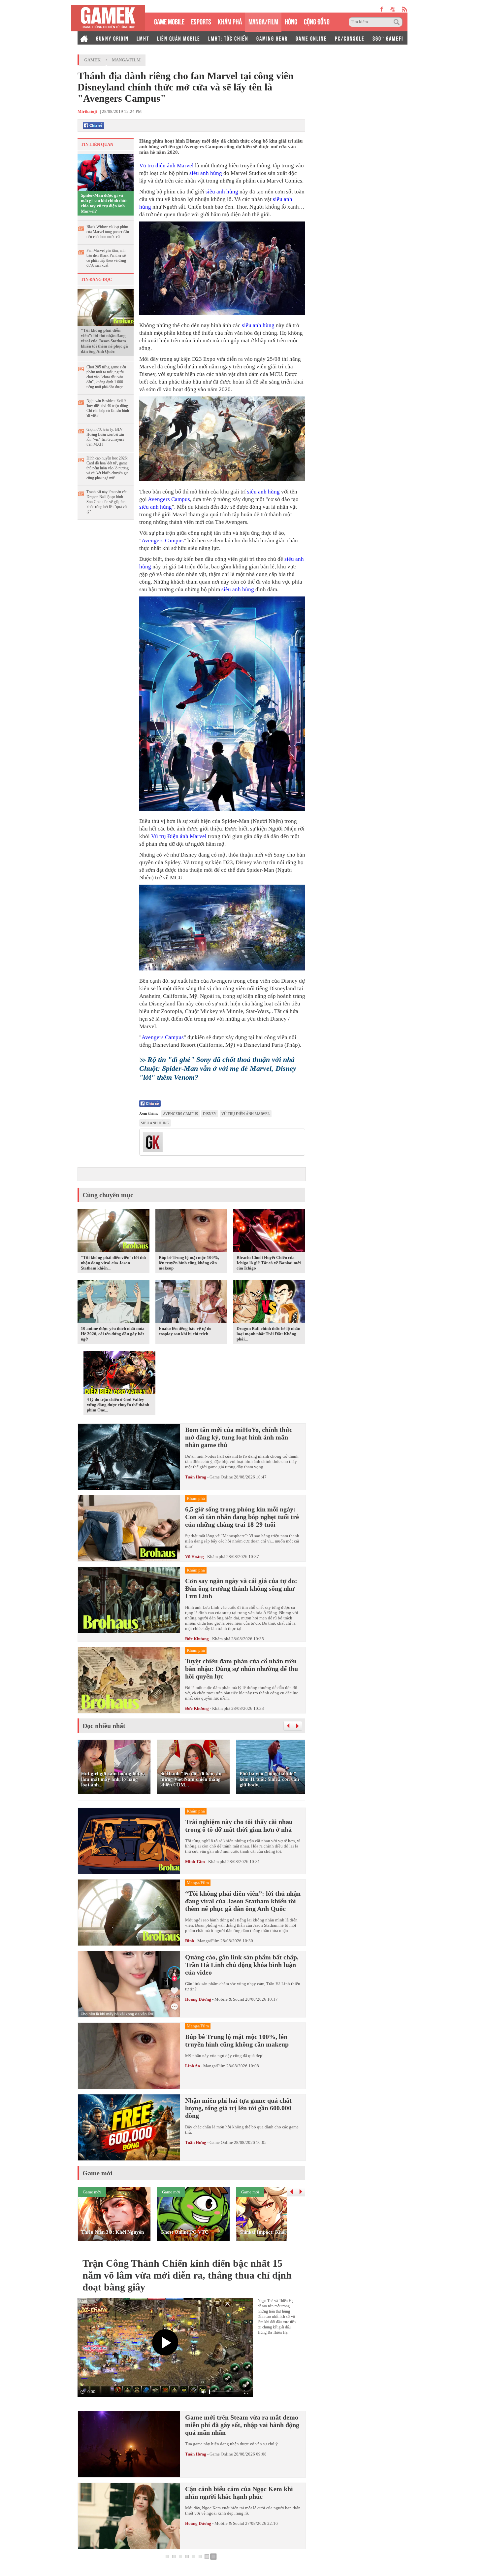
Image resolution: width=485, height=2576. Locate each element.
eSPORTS (201, 21)
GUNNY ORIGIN (112, 38)
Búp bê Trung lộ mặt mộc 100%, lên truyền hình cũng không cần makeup (189, 1263)
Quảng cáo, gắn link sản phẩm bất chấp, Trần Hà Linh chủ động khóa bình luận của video (242, 1965)
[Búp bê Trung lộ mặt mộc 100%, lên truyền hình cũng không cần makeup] (191, 1232)
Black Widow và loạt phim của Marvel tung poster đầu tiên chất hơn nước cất (108, 232)
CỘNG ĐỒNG (317, 21)
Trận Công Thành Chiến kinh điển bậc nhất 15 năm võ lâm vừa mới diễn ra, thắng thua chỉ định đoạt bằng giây (187, 2275)
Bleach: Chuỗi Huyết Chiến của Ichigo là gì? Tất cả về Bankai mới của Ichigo (269, 1263)
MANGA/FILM (263, 21)
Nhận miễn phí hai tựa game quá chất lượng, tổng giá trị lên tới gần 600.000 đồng (238, 2108)
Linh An (193, 2066)
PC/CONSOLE (350, 38)
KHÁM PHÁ (230, 21)
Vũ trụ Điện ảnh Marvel (179, 836)
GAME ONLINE (311, 38)
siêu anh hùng (206, 173)
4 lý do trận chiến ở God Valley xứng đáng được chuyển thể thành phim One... (118, 1405)
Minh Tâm (195, 1862)
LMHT (143, 38)
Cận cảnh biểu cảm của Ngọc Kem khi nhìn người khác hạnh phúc (239, 2493)
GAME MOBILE (169, 21)
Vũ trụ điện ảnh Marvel (166, 166)
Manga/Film (126, 60)
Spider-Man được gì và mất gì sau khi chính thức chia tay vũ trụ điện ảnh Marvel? (104, 203)
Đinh (190, 1941)
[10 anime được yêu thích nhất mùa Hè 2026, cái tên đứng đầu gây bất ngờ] (113, 1303)
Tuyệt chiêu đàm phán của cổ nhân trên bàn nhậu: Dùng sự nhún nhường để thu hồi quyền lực (242, 1669)
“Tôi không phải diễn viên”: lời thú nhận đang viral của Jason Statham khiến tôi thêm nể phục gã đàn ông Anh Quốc (104, 341)
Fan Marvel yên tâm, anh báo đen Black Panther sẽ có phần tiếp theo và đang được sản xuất (106, 258)
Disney (210, 1114)
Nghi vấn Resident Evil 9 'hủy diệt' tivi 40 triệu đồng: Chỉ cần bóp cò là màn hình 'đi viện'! (108, 408)
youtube (393, 9)
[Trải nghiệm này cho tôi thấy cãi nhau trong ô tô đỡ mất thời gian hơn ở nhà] (129, 1841)
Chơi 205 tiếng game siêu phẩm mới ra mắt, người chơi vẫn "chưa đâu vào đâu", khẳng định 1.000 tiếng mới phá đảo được (106, 377)
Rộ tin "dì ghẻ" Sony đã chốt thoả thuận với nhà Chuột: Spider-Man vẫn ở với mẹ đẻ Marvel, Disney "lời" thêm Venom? (218, 1068)
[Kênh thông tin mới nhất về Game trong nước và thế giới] (108, 18)
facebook (382, 9)
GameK (92, 60)
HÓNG (291, 21)
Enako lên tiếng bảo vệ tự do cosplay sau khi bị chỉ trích (185, 1331)
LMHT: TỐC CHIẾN (228, 38)
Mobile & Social (229, 1999)
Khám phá (216, 1557)
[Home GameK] (84, 38)
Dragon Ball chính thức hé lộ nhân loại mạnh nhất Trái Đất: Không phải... (268, 1334)
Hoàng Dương (198, 1999)
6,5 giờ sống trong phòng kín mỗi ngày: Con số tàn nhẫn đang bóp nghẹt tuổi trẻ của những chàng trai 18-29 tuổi (242, 1517)
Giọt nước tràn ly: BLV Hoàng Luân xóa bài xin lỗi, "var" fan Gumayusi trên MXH (105, 437)
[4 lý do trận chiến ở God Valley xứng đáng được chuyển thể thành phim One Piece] (119, 1373)
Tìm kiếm (398, 22)
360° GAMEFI (388, 38)
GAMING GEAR (272, 38)
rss (405, 9)
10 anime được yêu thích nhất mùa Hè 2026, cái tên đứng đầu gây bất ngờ (113, 1334)
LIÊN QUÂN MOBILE (179, 38)
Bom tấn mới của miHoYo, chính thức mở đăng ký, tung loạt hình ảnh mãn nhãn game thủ (239, 1437)
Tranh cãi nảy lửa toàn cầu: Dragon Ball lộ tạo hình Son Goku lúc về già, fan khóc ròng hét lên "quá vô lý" (107, 502)
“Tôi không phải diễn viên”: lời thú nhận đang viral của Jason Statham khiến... (113, 1263)
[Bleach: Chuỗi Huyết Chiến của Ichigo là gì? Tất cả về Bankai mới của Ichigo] (269, 1232)
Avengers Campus (169, 499)
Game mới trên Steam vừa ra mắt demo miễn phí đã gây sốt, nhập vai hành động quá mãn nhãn (242, 2425)
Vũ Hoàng (194, 1557)
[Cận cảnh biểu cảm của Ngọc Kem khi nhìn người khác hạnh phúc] (129, 2516)
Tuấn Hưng (196, 1477)
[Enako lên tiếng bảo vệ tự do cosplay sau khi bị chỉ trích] (191, 1303)
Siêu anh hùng (155, 1123)
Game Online (221, 1477)
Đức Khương (197, 1639)
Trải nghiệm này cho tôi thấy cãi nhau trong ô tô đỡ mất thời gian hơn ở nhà (239, 1826)
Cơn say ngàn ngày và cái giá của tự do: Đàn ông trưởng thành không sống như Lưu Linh (241, 1588)
